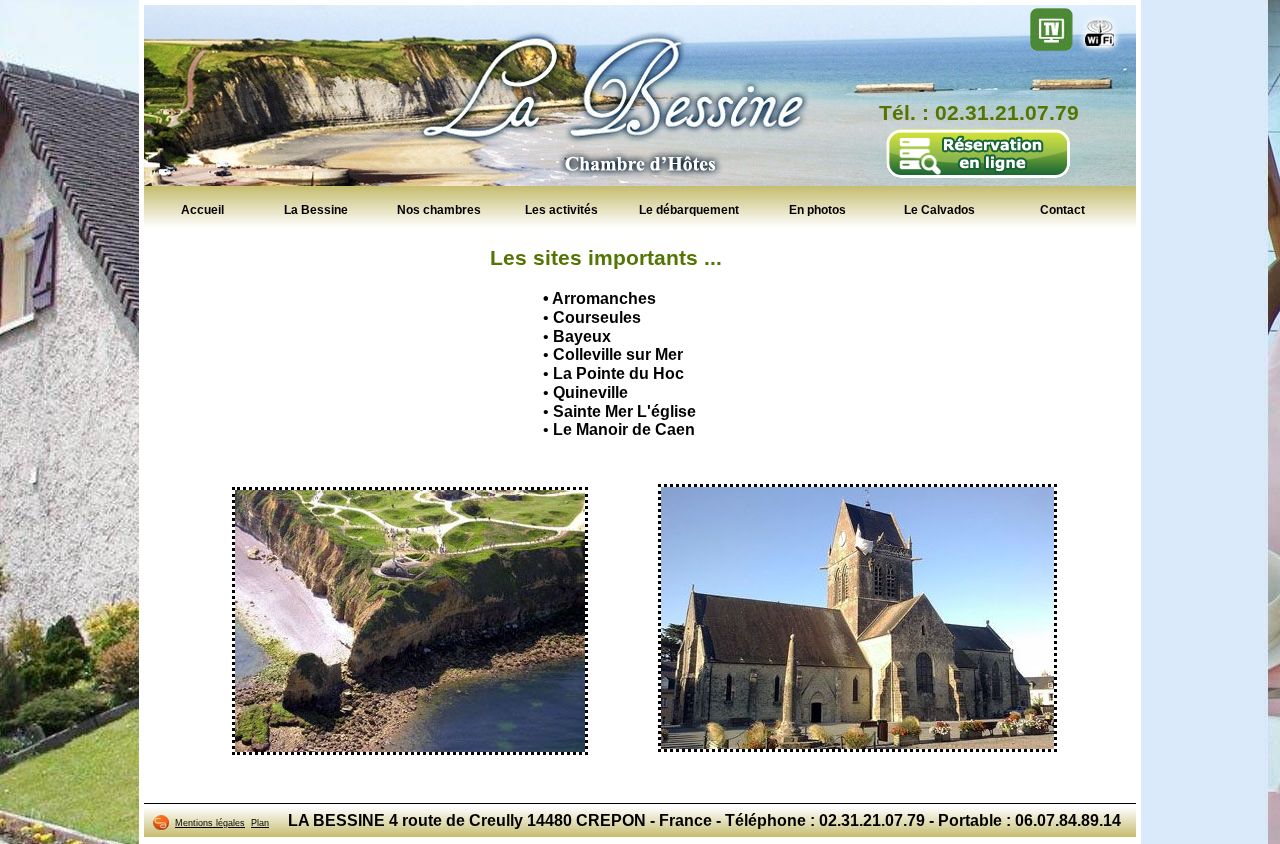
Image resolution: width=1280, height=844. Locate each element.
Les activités (561, 209)
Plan (260, 823)
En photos (817, 209)
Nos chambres (439, 209)
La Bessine (316, 209)
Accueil (202, 209)
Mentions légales (210, 823)
